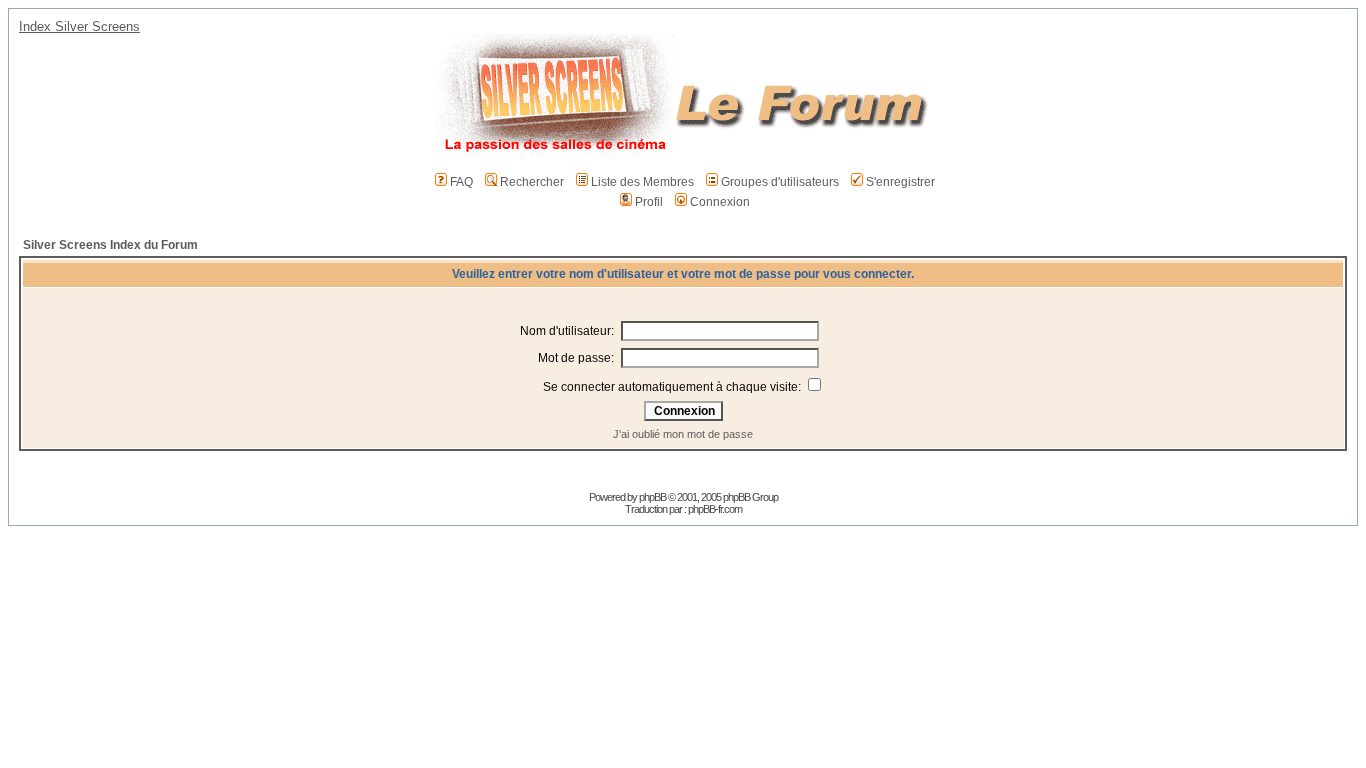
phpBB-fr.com (715, 509)
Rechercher (532, 182)
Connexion (720, 202)
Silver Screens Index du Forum (110, 245)
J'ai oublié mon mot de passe (683, 434)
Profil (649, 202)
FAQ (461, 182)
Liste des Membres (642, 182)
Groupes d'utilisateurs (780, 182)
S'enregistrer (900, 182)
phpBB (652, 497)
